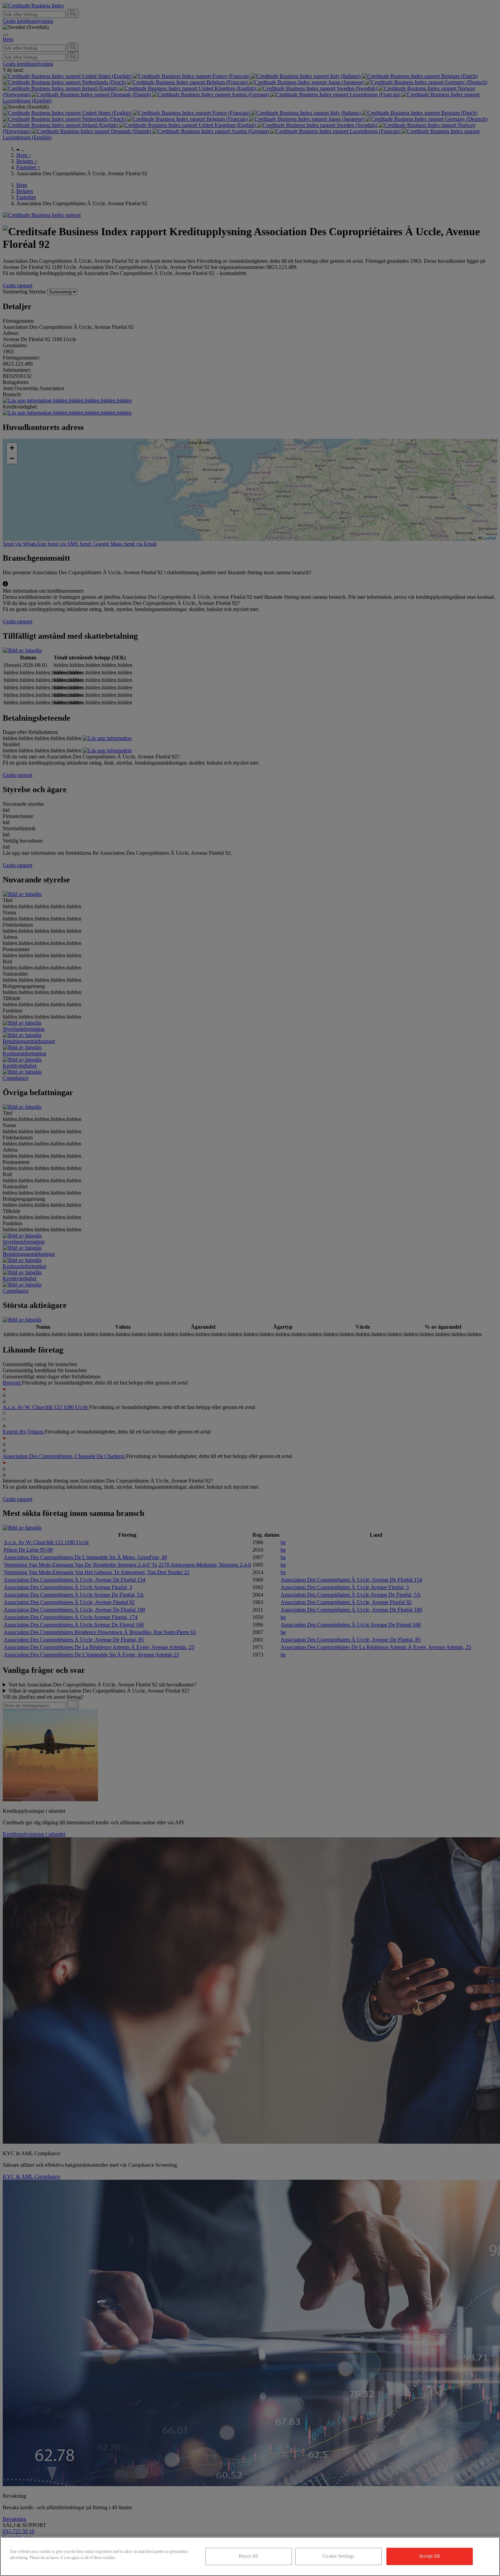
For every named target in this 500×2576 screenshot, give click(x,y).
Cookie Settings (338, 2556)
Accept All (429, 2556)
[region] (250, 2556)
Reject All (248, 2556)
